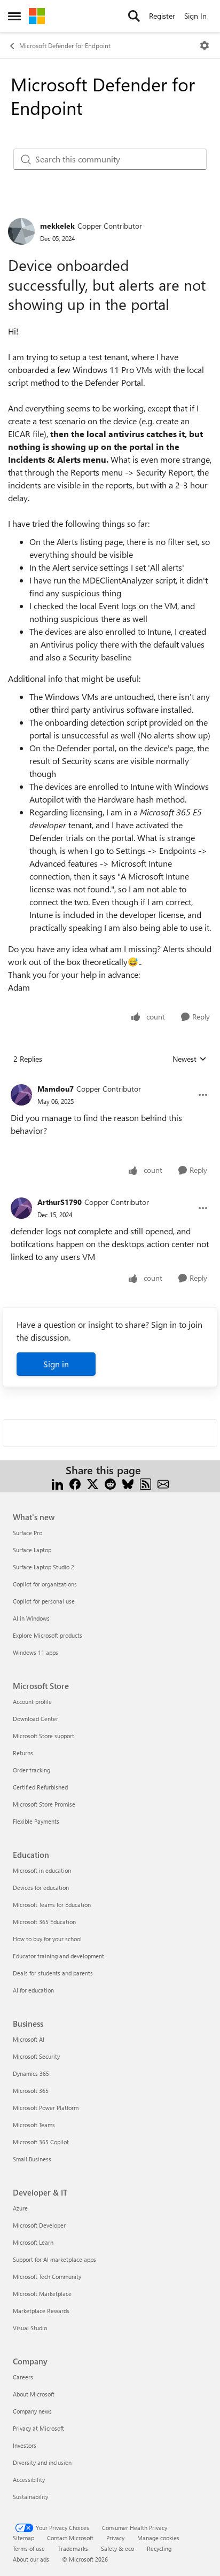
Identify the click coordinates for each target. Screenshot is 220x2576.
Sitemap (23, 2538)
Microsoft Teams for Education (52, 1905)
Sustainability (30, 2497)
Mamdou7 (56, 1089)
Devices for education (41, 1888)
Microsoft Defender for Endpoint (65, 45)
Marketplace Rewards (41, 2311)
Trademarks (73, 2548)
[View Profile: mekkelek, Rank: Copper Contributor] (21, 231)
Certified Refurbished (40, 1787)
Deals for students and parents (53, 1973)
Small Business (32, 2159)
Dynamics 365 (31, 2073)
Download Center (36, 1719)
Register (162, 16)
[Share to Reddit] (110, 1483)
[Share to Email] (163, 1483)
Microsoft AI (29, 2039)
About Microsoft (34, 2394)
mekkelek (57, 226)
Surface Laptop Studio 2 (44, 1567)
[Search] (134, 16)
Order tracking (32, 1770)
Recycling (159, 2548)
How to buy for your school (47, 1939)
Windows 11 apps (36, 1652)
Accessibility (29, 2480)
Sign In (195, 16)
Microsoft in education (42, 1870)
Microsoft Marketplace (42, 2294)
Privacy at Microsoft (38, 2428)
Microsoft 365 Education (44, 1922)
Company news (32, 2411)
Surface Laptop (32, 1550)
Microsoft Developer (39, 2225)
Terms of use (29, 2548)
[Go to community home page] (37, 16)
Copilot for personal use (44, 1601)
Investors (25, 2445)
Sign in (56, 1364)
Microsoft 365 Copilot (41, 2142)
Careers (23, 2377)
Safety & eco (117, 2548)
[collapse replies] (110, 1080)
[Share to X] (93, 1483)
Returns (23, 1753)
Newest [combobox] (190, 1059)
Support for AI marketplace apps (54, 2259)
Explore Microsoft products (48, 1635)
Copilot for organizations (45, 1584)
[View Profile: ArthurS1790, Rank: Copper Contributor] (21, 1208)
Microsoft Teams (34, 2125)
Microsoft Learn (33, 2242)
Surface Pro (27, 1533)
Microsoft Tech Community (47, 2277)
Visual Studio (30, 2328)
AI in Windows (31, 1618)
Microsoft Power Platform (46, 2108)
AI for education (33, 1990)
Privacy (115, 2538)
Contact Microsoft (70, 2538)
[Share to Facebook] (75, 1483)
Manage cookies (158, 2538)
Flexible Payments (36, 1821)
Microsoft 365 (31, 2091)
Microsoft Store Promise (44, 1804)
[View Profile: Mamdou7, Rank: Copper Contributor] (21, 1095)
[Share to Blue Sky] (128, 1483)
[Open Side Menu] (14, 16)
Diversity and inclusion (42, 2462)
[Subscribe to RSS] (146, 1483)
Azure (20, 2208)
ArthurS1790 (60, 1202)
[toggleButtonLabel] (205, 45)
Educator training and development (58, 1956)
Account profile (32, 1702)
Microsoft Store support (44, 1736)
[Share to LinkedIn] (57, 1483)
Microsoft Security (36, 2056)
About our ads (31, 2559)
